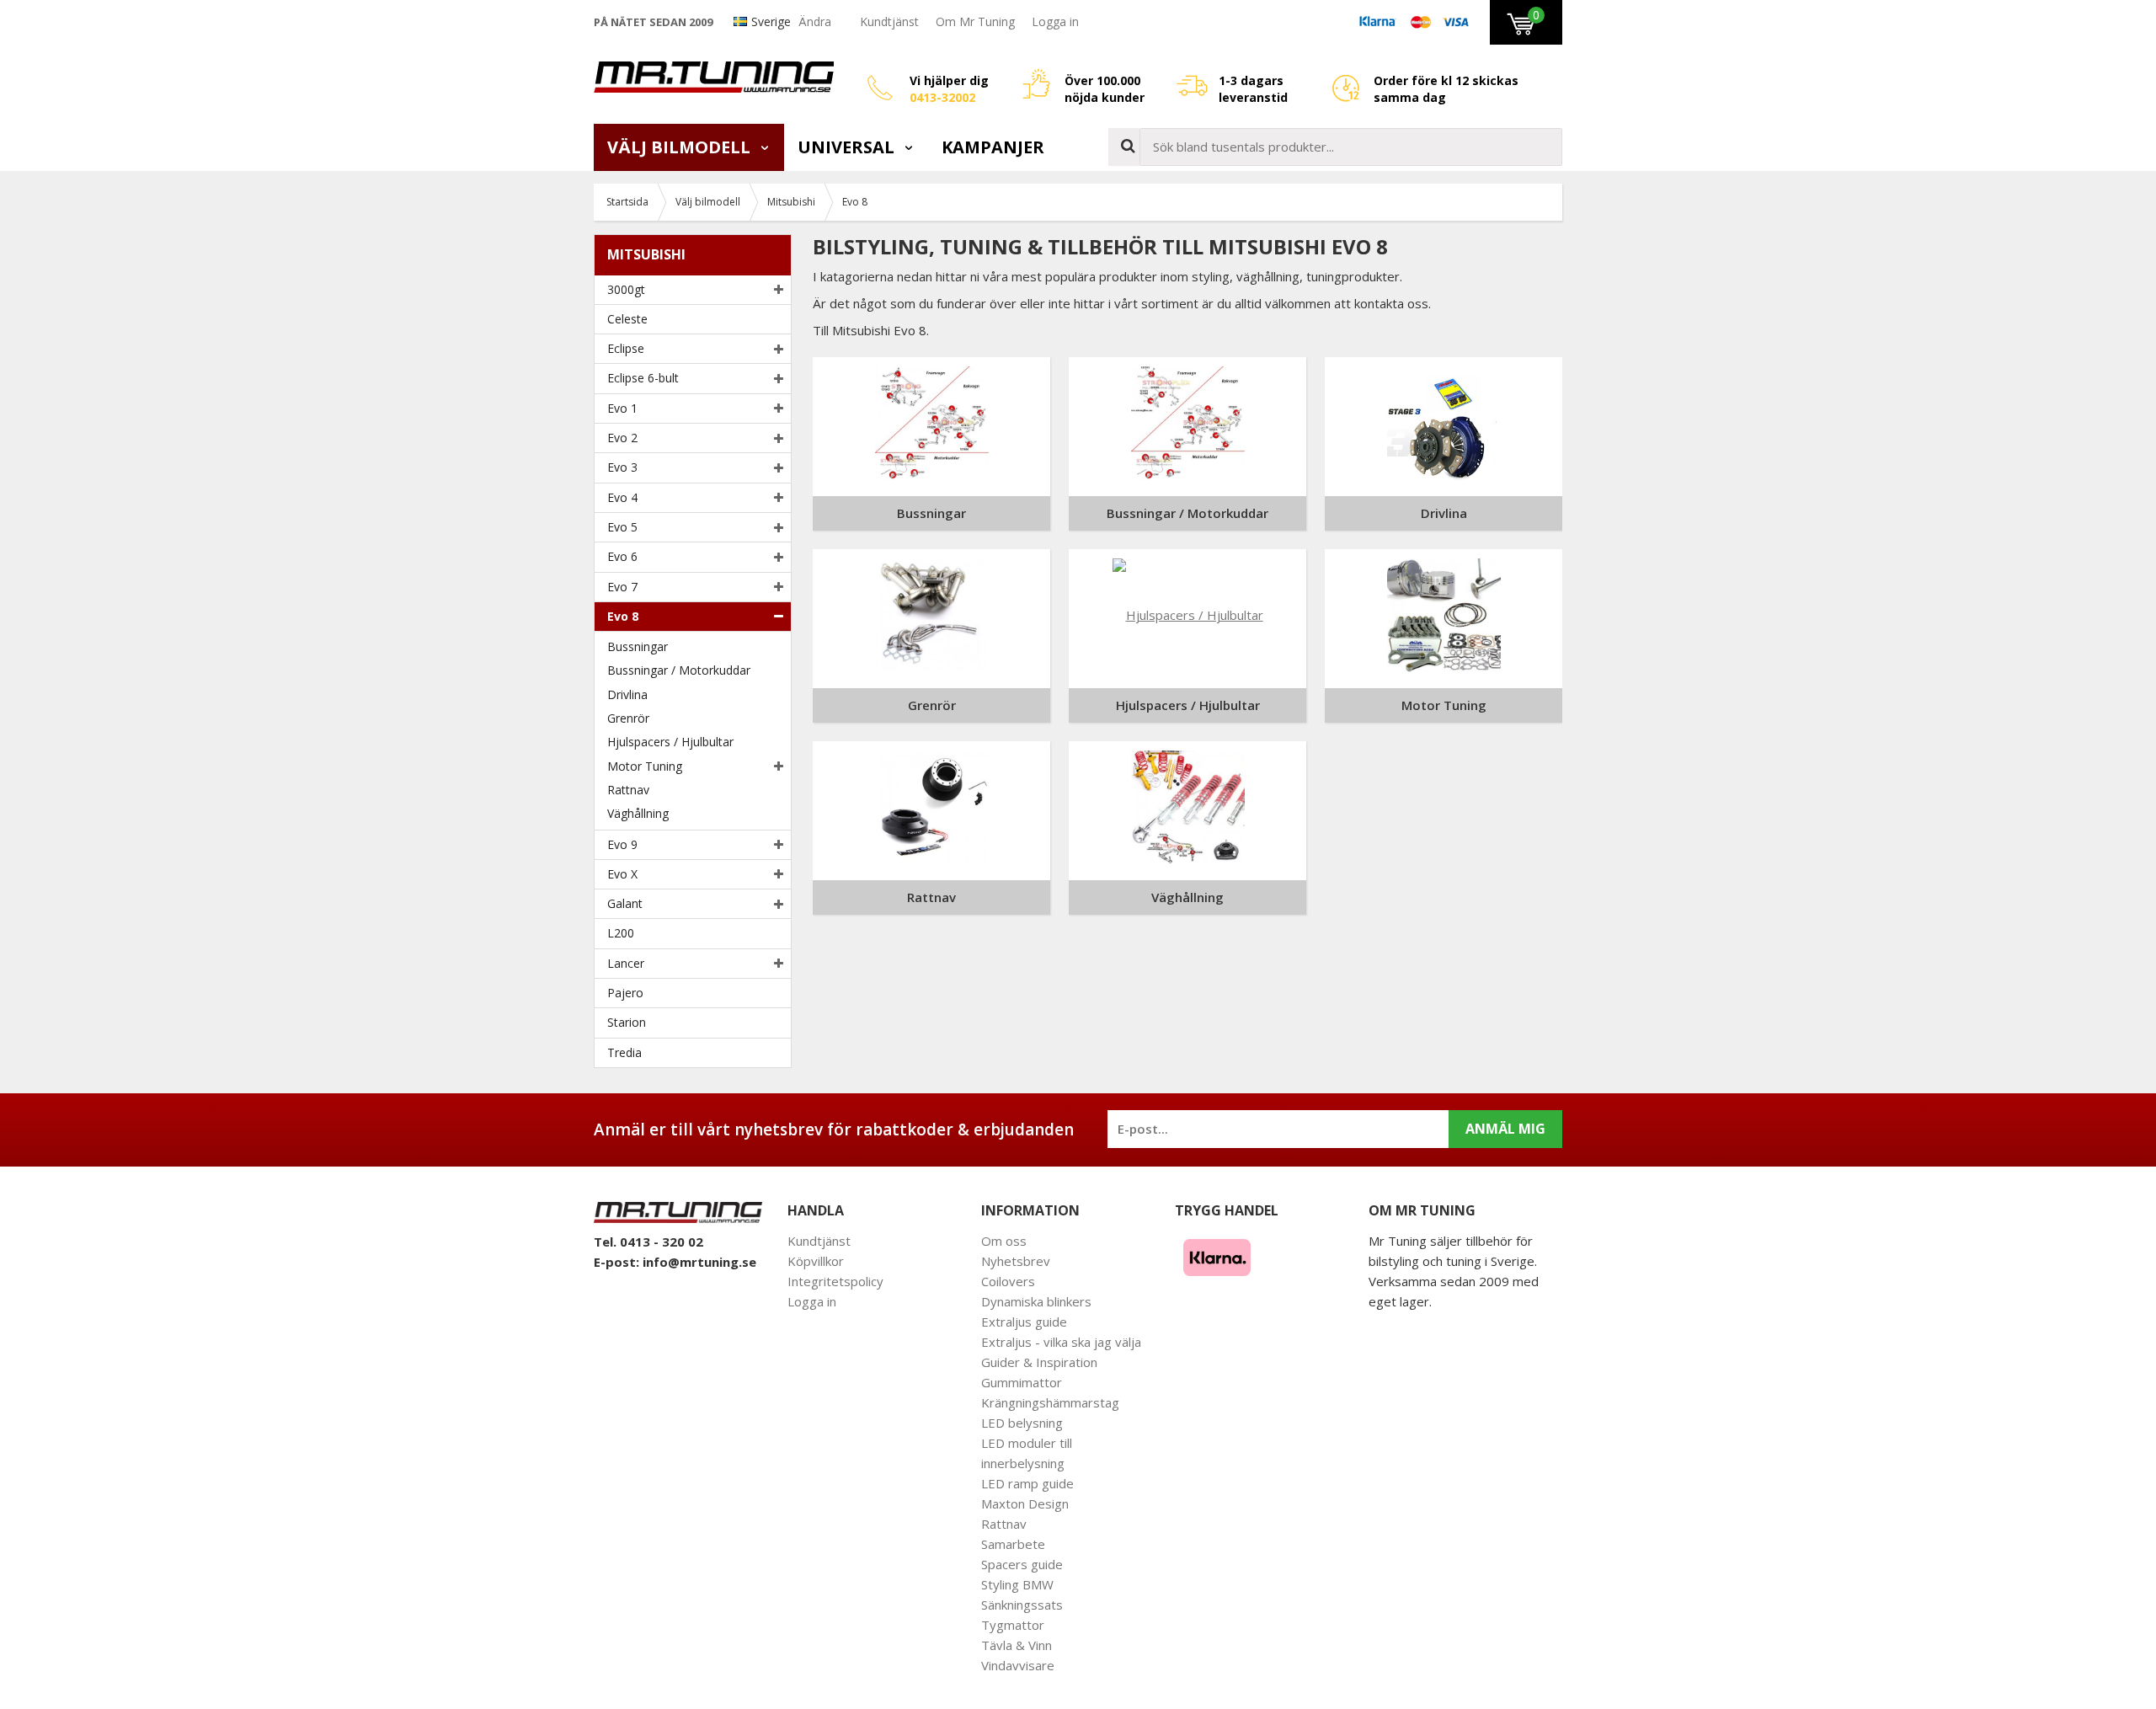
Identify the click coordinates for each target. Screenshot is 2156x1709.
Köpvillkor (816, 1261)
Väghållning (638, 813)
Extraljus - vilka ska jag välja (1061, 1342)
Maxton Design (1025, 1503)
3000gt (626, 289)
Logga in (1055, 21)
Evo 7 (622, 587)
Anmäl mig (1505, 1129)
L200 (621, 933)
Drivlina (627, 694)
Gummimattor (1022, 1382)
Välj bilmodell (681, 147)
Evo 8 (623, 616)
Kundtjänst (889, 21)
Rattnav (628, 790)
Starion (627, 1022)
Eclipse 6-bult (643, 378)
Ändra (815, 21)
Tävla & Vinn (1017, 1645)
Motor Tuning (645, 766)
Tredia (624, 1052)
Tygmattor (1013, 1625)
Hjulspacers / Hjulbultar (670, 742)
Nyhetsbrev (1016, 1261)
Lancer (626, 963)
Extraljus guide (1024, 1322)
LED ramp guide (1027, 1483)
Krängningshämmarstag (1050, 1402)
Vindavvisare (1018, 1665)
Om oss (1004, 1241)
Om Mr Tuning (975, 21)
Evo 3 (622, 467)
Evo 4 (622, 497)
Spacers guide (1022, 1564)
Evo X (622, 874)
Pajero (625, 993)
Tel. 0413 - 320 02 (648, 1242)
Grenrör (628, 718)
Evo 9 (622, 844)
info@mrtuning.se (699, 1262)
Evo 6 (622, 556)
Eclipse (626, 348)
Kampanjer (993, 147)
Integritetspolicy (835, 1281)
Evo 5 (622, 527)
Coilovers (1008, 1281)
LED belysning (1022, 1423)
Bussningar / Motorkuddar (679, 670)
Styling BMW (1017, 1584)
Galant (625, 903)
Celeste (627, 319)
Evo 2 (622, 438)
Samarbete (1013, 1544)
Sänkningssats (1022, 1605)
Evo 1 (622, 408)
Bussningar (638, 646)
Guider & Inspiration (1039, 1362)
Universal (848, 147)
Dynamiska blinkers (1036, 1301)
